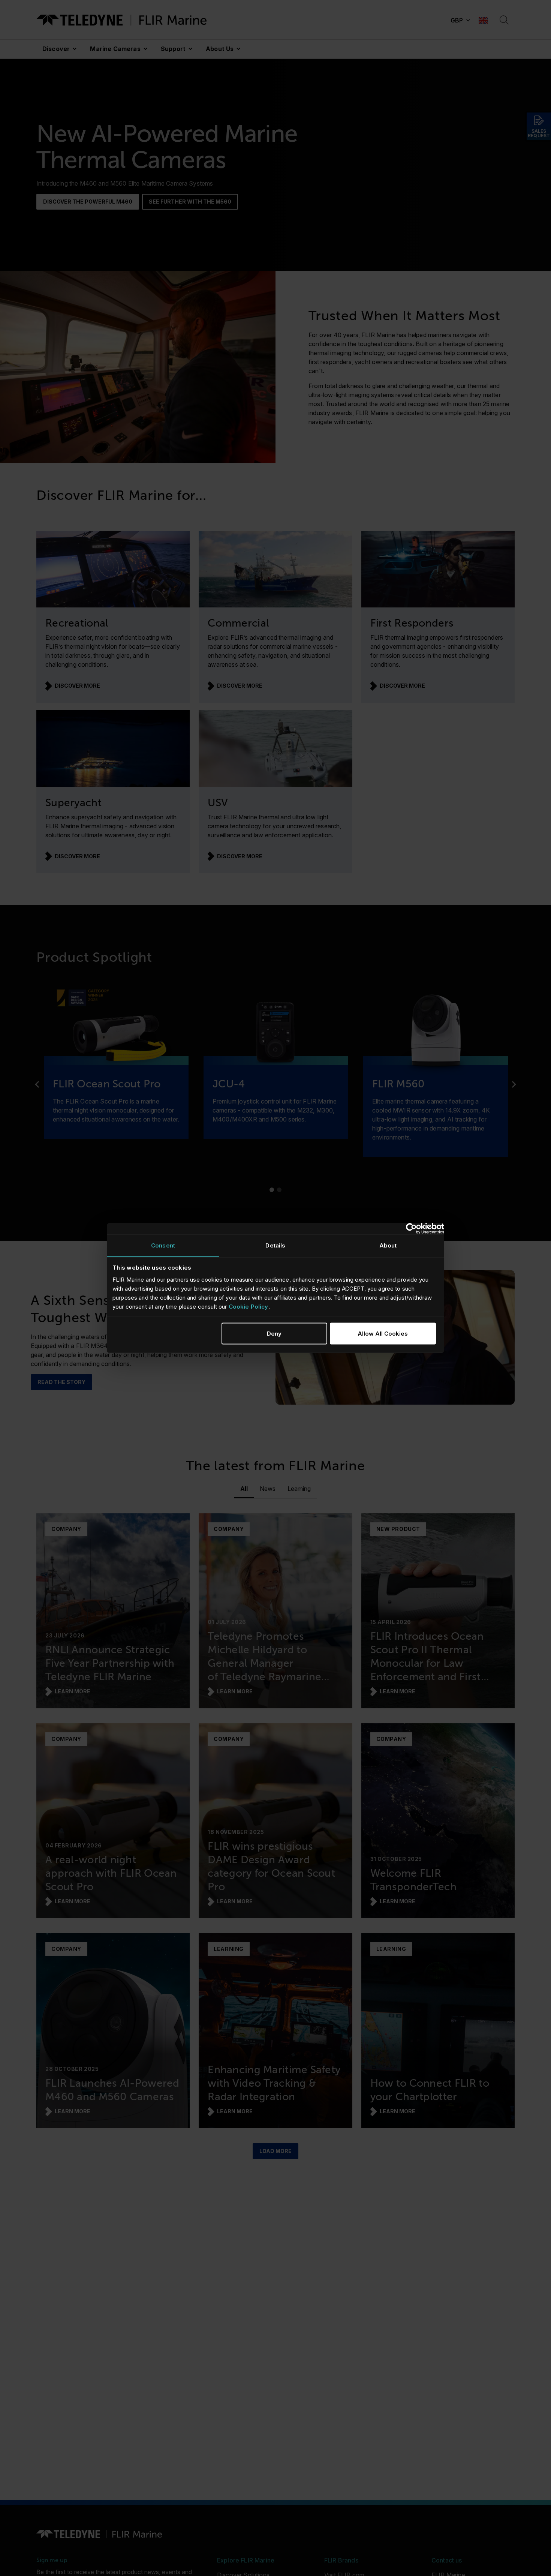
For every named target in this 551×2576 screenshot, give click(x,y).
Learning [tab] (299, 1489)
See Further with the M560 (190, 202)
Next (514, 1084)
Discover (56, 49)
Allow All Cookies (383, 1333)
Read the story (61, 1382)
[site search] (504, 20)
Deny (274, 1333)
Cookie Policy (249, 1306)
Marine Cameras (115, 49)
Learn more (73, 1691)
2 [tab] (279, 1190)
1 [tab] (272, 1190)
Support (173, 49)
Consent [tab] (163, 1245)
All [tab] (244, 1489)
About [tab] (388, 1245)
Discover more (77, 686)
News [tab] (268, 1489)
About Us (220, 49)
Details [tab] (275, 1245)
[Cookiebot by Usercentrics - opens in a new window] (411, 1229)
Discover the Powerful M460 (88, 202)
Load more (275, 2151)
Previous (37, 1084)
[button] (460, 20)
